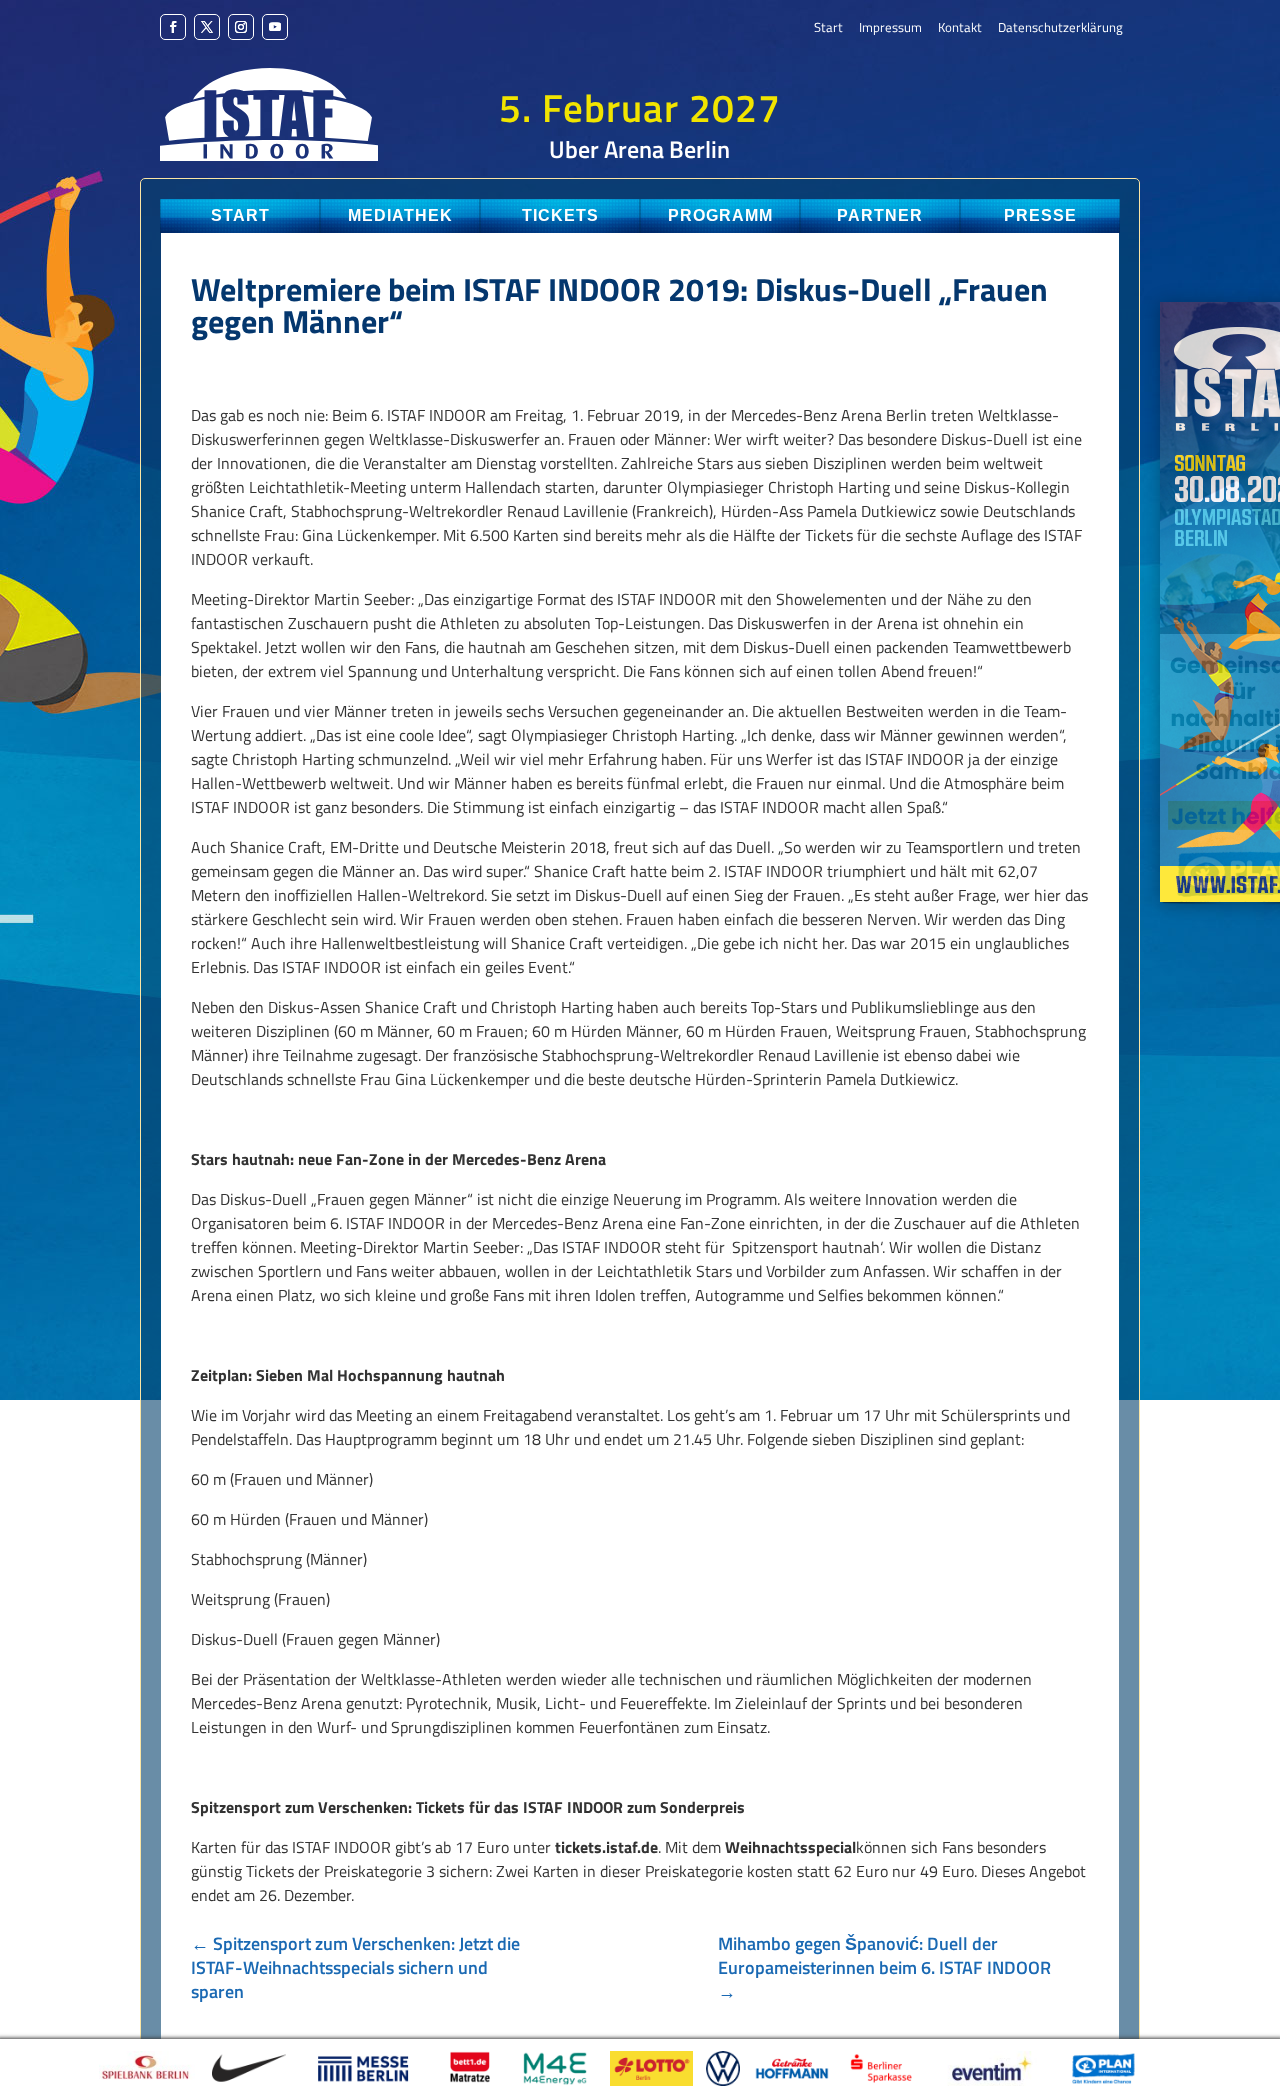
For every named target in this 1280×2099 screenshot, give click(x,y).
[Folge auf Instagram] (241, 27)
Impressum (890, 28)
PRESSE (1040, 215)
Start (828, 28)
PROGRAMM (720, 215)
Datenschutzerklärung (1060, 28)
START (240, 215)
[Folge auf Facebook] (173, 27)
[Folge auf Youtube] (275, 27)
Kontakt (960, 28)
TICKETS (560, 215)
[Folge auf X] (207, 27)
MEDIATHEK (400, 215)
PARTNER (880, 215)
